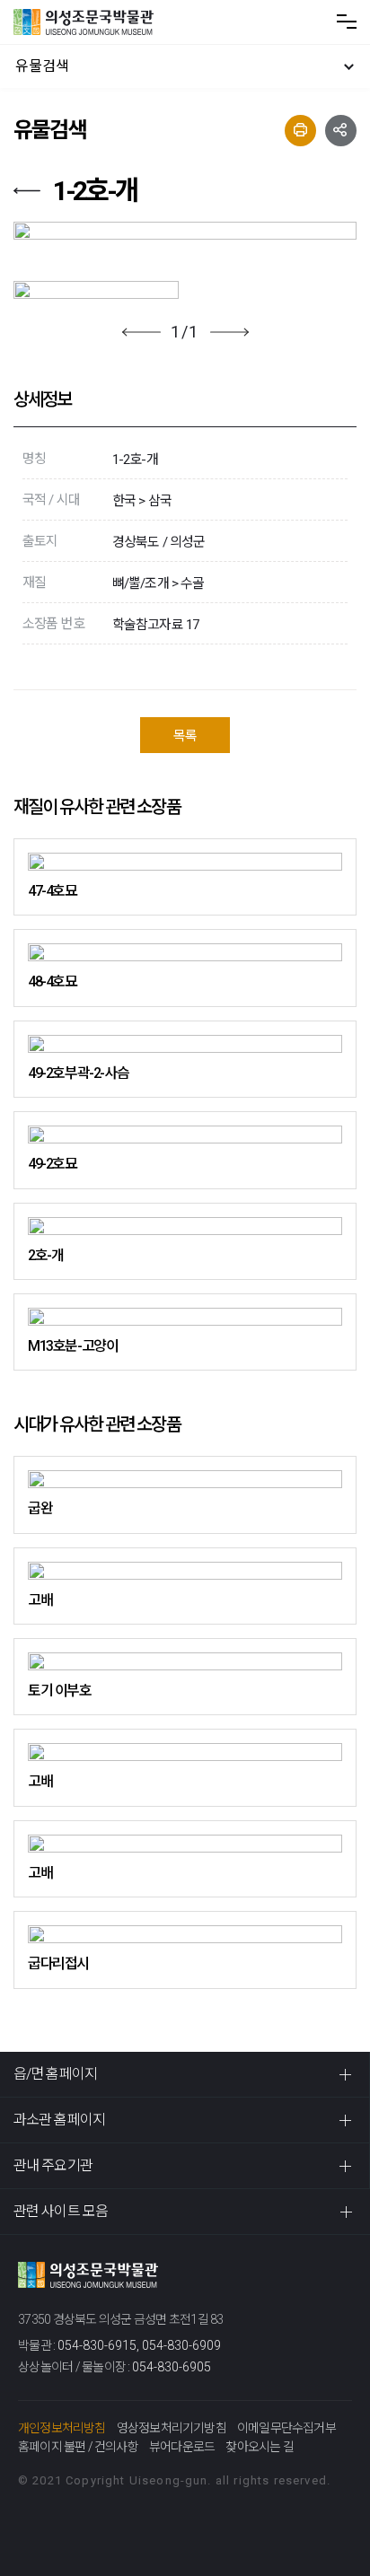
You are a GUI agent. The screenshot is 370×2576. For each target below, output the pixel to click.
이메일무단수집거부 (286, 2428)
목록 (185, 736)
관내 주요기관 (53, 2165)
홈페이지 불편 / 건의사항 (78, 2447)
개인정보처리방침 (62, 2428)
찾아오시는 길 (259, 2447)
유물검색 (42, 66)
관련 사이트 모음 (61, 2211)
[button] (141, 332)
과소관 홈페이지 (59, 2120)
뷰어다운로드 (182, 2447)
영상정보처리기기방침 (172, 2428)
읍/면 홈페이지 (55, 2074)
